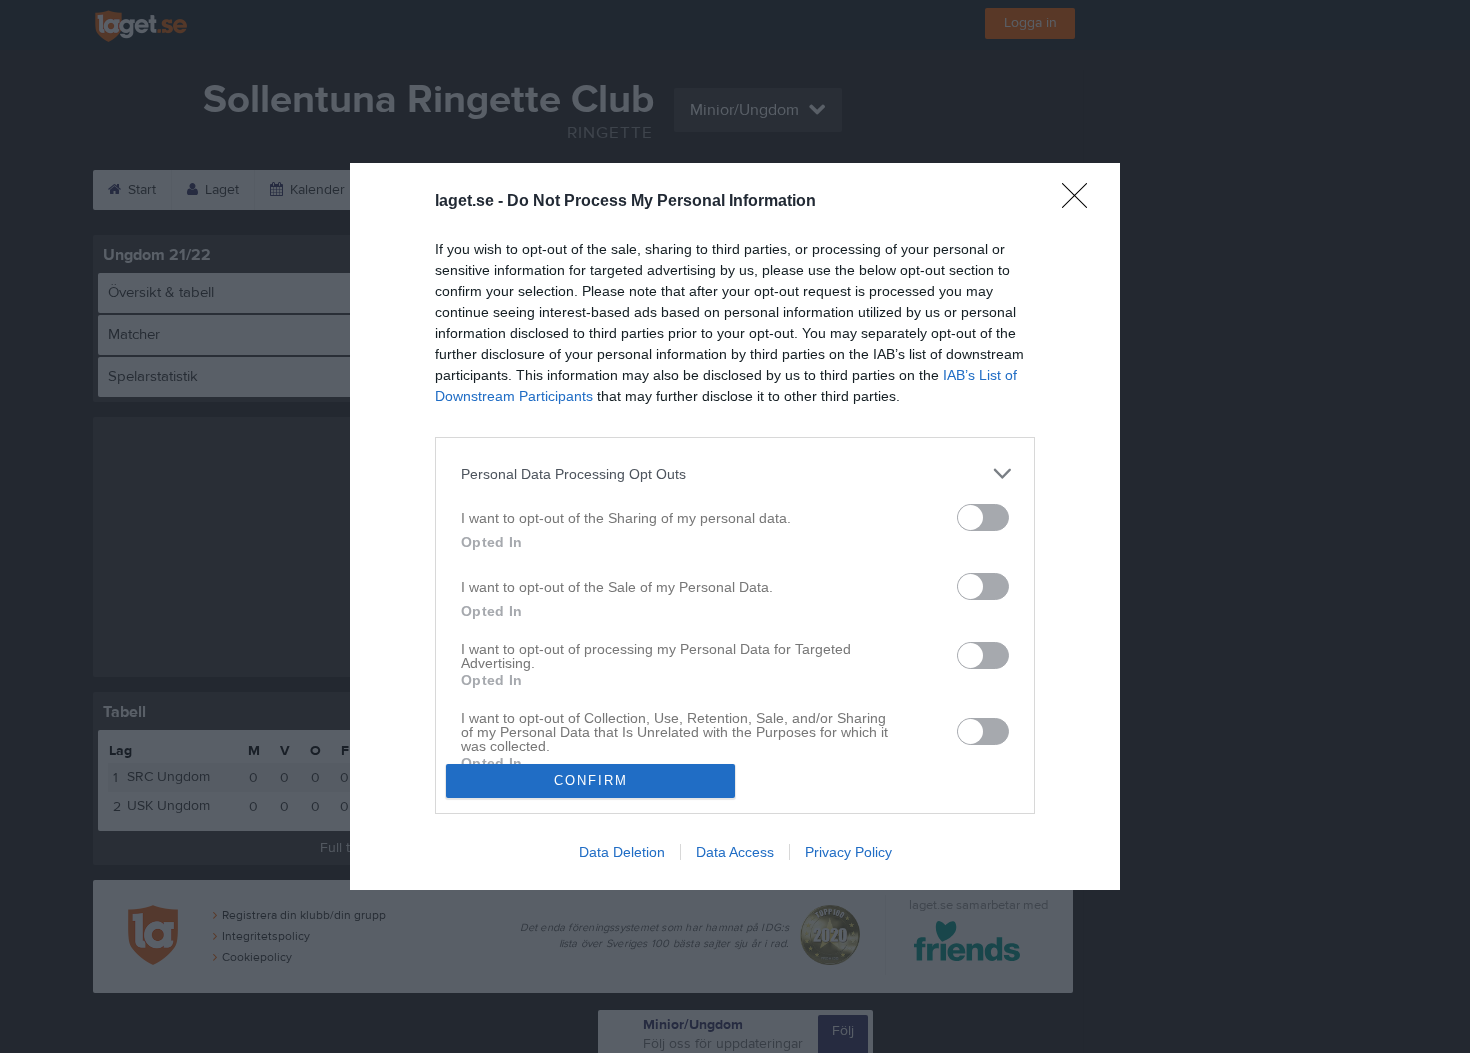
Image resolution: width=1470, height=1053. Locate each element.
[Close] (1081, 202)
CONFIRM (591, 780)
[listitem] (735, 473)
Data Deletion (622, 852)
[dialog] (735, 526)
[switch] (983, 517)
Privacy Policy (848, 852)
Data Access (735, 852)
